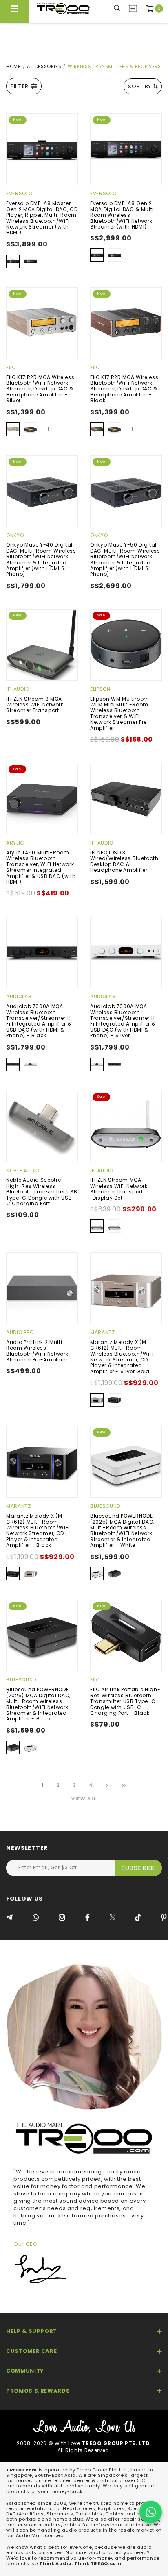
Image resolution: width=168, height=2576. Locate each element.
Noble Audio (23, 1170)
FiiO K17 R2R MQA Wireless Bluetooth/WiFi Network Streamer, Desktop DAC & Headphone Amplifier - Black (124, 389)
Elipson (100, 689)
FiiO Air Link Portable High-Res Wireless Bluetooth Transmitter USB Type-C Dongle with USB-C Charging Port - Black (125, 1701)
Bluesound (105, 1506)
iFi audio (18, 689)
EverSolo (19, 193)
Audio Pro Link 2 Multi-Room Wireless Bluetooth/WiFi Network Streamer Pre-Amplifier (37, 1351)
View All (84, 1799)
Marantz (103, 1332)
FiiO (11, 367)
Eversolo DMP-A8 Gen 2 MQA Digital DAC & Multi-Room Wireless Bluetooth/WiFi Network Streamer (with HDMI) (124, 215)
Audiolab (19, 996)
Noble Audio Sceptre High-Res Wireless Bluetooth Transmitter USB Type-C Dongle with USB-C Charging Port (42, 1192)
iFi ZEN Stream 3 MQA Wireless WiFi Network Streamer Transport (35, 705)
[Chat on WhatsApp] (151, 2512)
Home (13, 66)
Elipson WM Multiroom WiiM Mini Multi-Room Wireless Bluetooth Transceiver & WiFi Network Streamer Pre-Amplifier (120, 713)
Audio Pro (20, 1332)
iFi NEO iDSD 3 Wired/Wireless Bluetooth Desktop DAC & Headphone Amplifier (124, 861)
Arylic (15, 843)
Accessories (44, 66)
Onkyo (15, 535)
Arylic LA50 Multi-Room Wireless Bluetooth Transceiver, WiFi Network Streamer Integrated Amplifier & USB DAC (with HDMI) (41, 867)
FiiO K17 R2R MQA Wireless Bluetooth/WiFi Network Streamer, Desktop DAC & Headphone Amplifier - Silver (40, 389)
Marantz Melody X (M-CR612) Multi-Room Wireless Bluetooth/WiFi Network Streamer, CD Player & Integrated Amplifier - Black (38, 1530)
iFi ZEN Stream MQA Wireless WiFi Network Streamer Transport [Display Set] (119, 1189)
